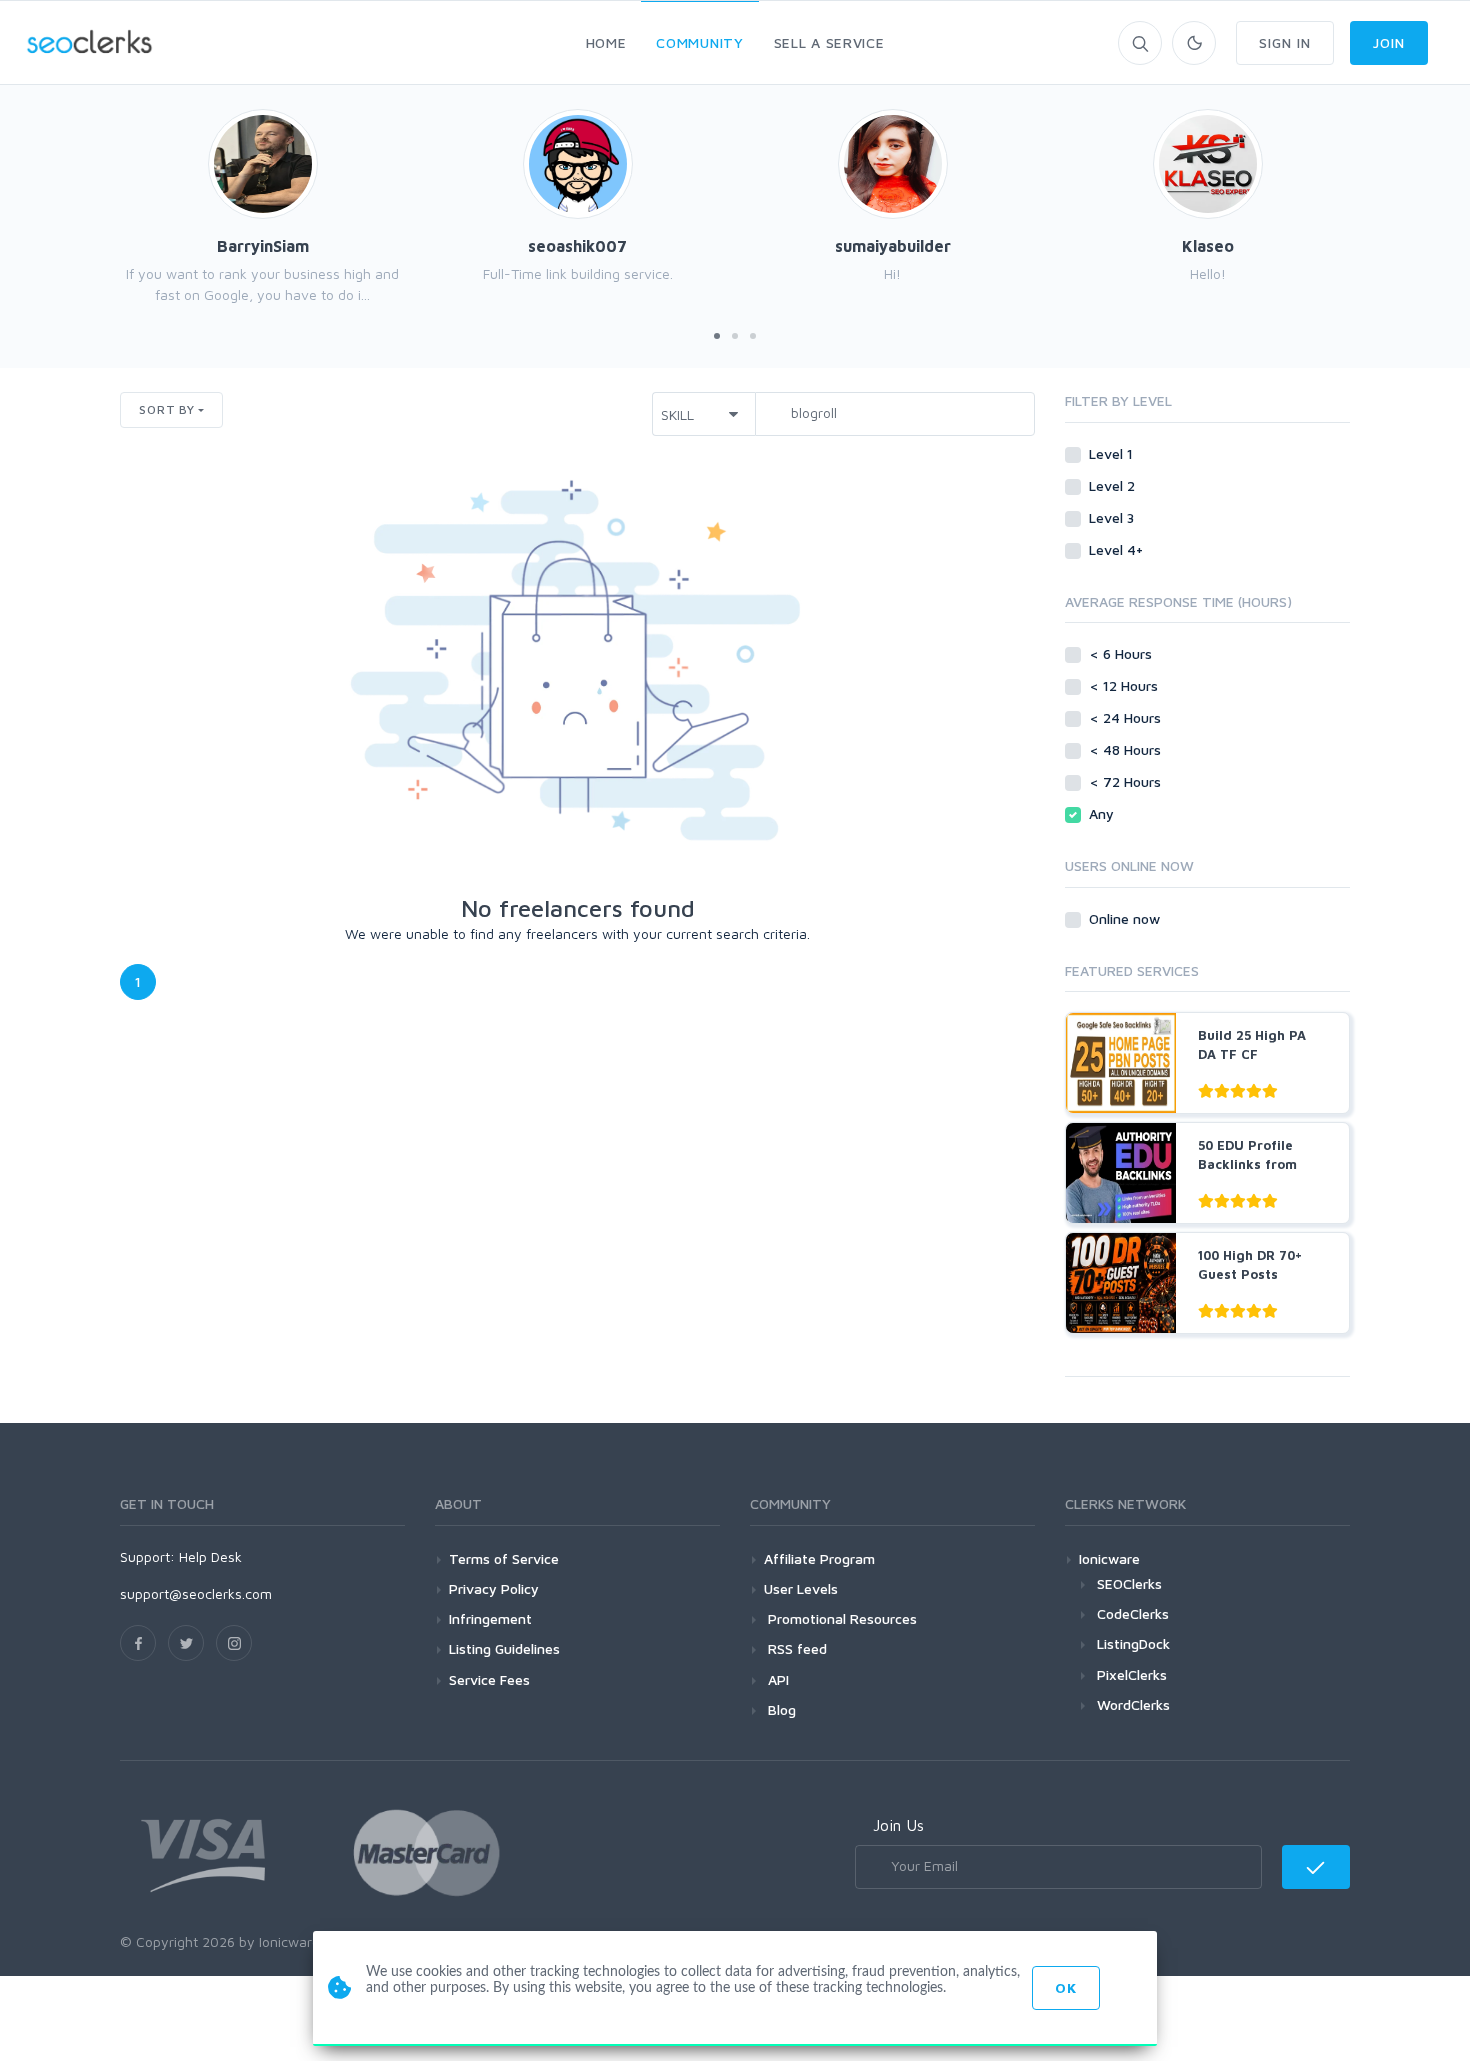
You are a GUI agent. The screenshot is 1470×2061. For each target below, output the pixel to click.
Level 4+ (1118, 549)
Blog (780, 1709)
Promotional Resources (840, 1618)
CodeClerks (1133, 1613)
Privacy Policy (494, 1588)
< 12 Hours (1125, 685)
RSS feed (795, 1648)
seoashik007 (577, 246)
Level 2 (1114, 485)
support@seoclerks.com (196, 1593)
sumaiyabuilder (893, 246)
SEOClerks (1129, 1583)
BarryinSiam (263, 246)
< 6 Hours (1122, 653)
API (776, 1679)
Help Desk (210, 1556)
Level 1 (1113, 453)
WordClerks (1133, 1704)
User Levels (801, 1588)
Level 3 (1113, 517)
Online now (1126, 918)
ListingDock (1133, 1643)
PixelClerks (1132, 1674)
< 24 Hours (1127, 717)
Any (1103, 813)
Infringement (490, 1618)
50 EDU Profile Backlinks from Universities (1247, 1164)
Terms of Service (504, 1558)
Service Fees (489, 1679)
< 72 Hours (1127, 781)
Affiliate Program (819, 1558)
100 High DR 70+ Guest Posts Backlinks (1250, 1274)
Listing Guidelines (504, 1648)
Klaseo (1208, 246)
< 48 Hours (1127, 749)
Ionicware (1109, 1558)
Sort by (167, 409)
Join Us (898, 1825)
